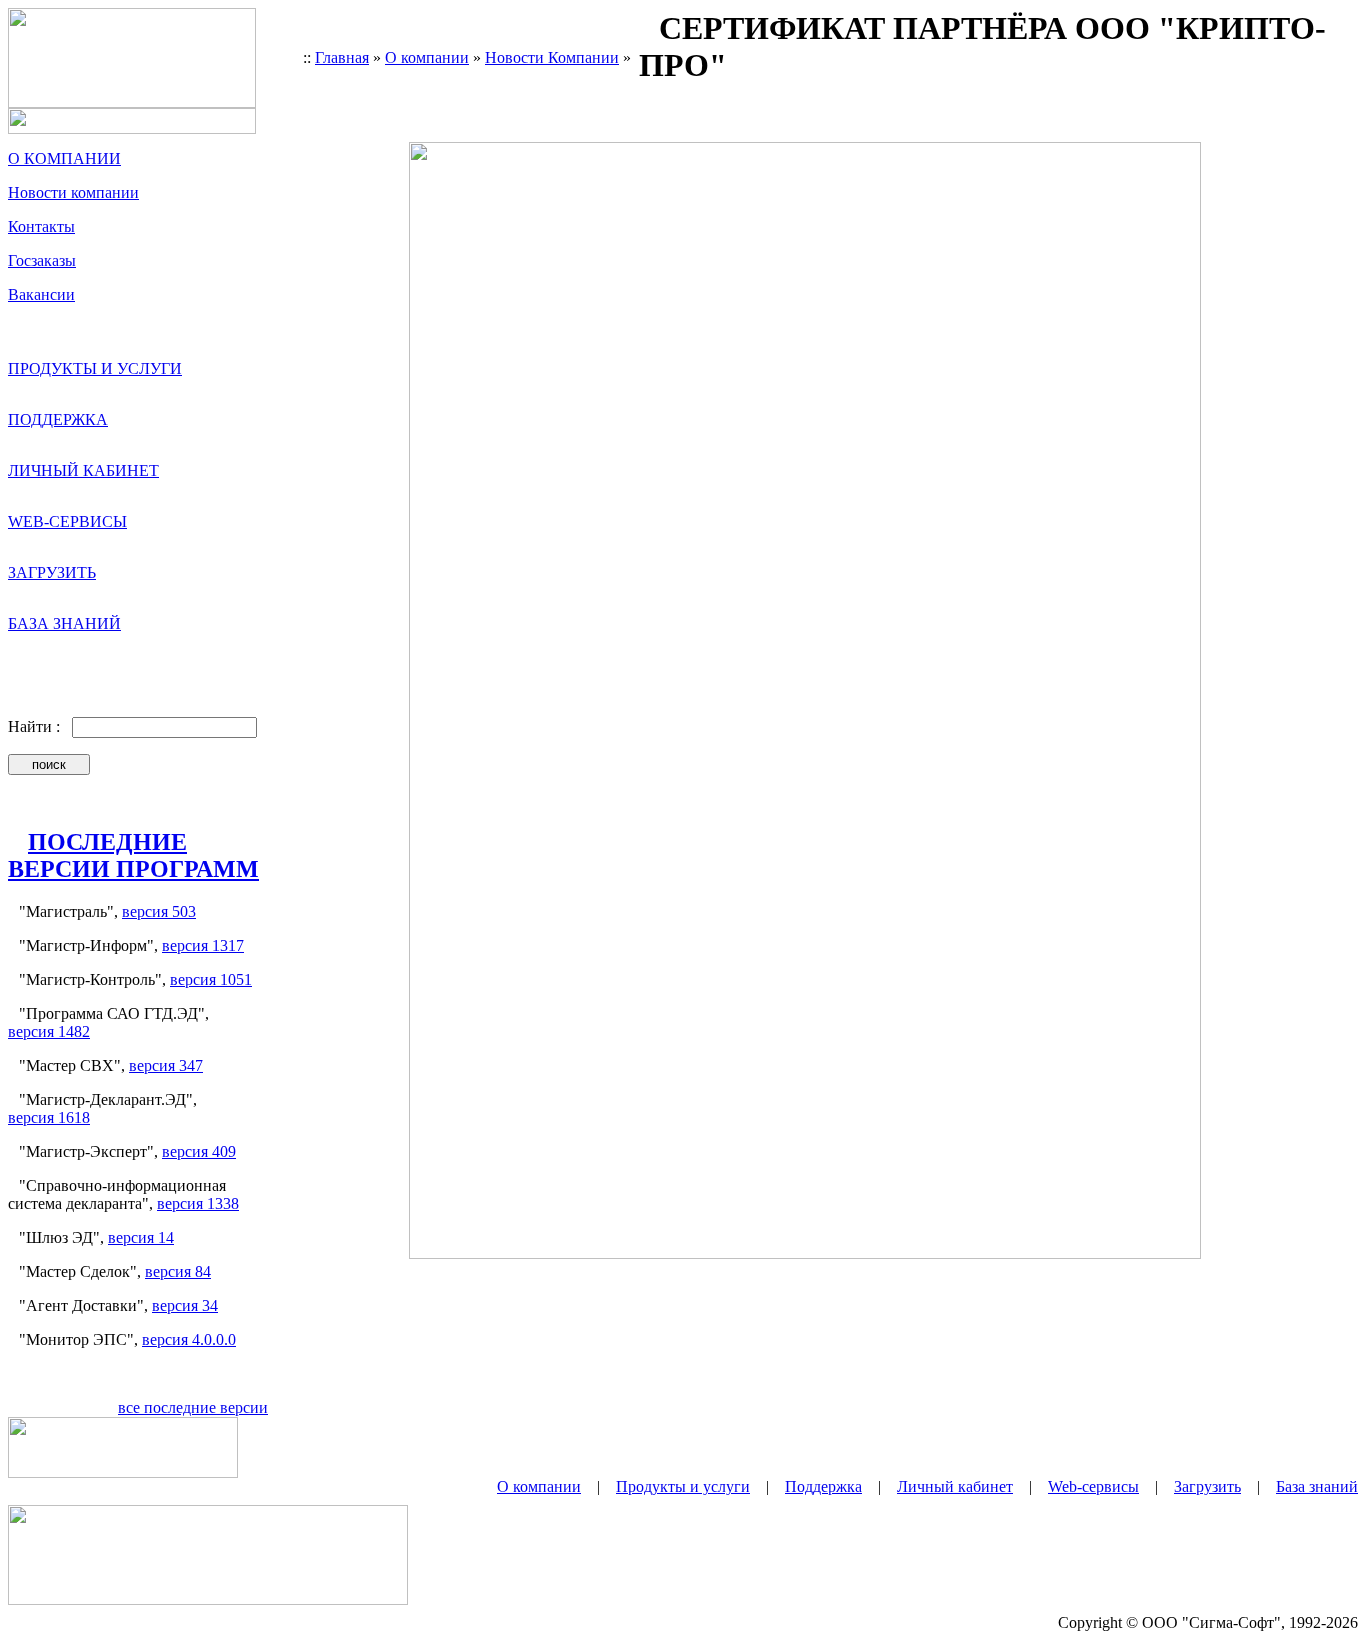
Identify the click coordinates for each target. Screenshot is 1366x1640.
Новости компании (73, 192)
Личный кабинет (955, 1486)
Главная (342, 57)
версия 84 (178, 1271)
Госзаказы (42, 260)
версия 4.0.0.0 (189, 1339)
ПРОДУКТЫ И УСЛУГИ (95, 368)
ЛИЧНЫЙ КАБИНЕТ (83, 470)
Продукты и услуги (683, 1486)
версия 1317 (203, 945)
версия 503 (159, 911)
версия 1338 (198, 1203)
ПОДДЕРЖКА (58, 419)
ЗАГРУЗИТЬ (52, 572)
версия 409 (199, 1151)
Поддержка (823, 1486)
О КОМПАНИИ (64, 158)
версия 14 (141, 1237)
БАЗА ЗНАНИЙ (64, 623)
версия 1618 (49, 1117)
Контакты (41, 226)
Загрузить (1207, 1486)
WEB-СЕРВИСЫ (67, 521)
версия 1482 (49, 1031)
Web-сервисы (1093, 1486)
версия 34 (185, 1305)
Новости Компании (552, 57)
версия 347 (166, 1065)
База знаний (1317, 1486)
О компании (427, 57)
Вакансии (41, 294)
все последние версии (193, 1407)
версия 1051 (211, 979)
